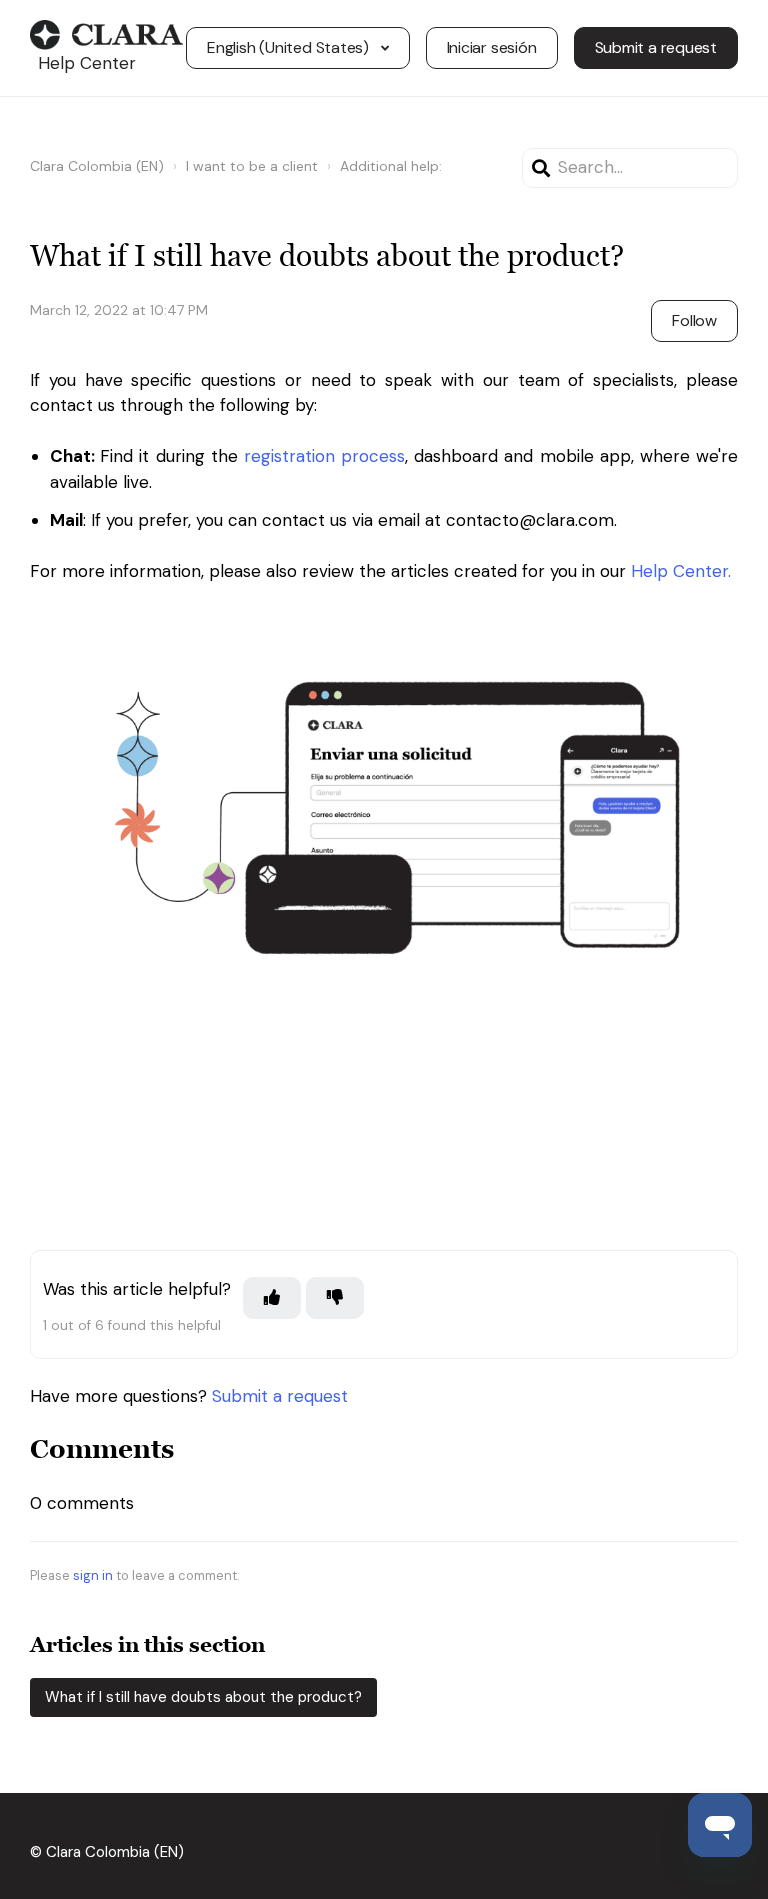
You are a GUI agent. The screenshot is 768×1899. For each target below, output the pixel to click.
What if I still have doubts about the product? (203, 1697)
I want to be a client (252, 166)
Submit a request (656, 47)
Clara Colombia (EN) (97, 166)
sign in (93, 1575)
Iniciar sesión (492, 47)
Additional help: (391, 166)
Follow (694, 320)
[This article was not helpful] (335, 1298)
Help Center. (681, 571)
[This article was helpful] (272, 1298)
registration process (324, 456)
